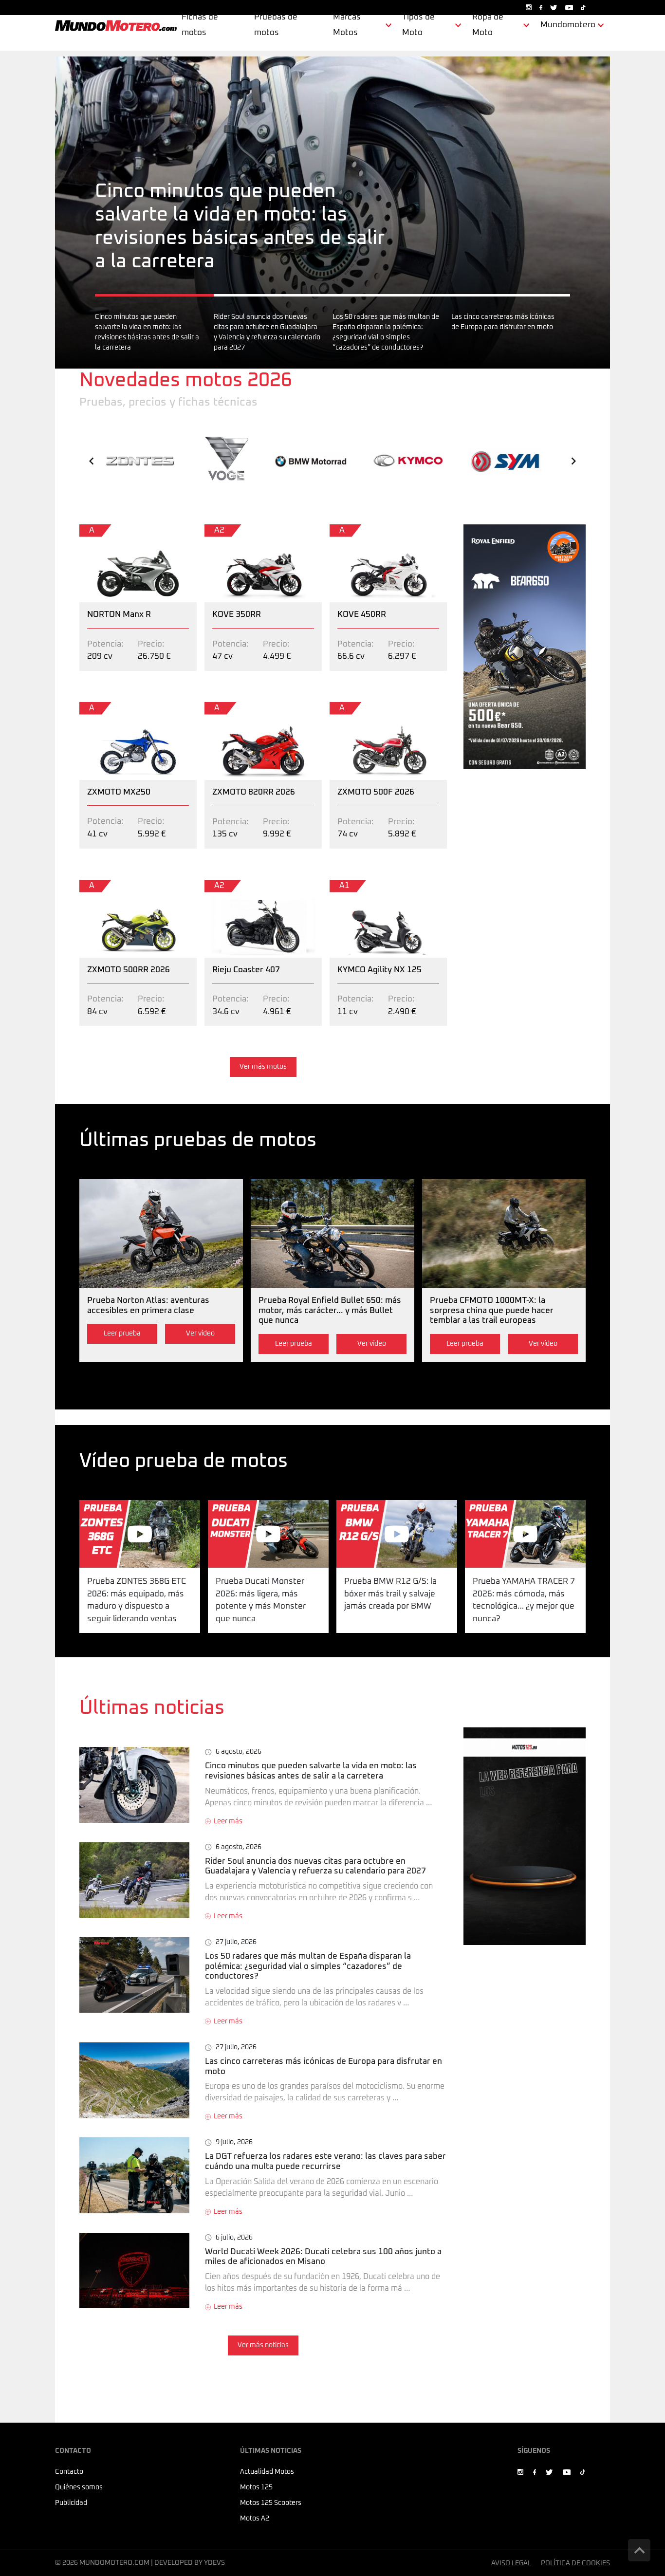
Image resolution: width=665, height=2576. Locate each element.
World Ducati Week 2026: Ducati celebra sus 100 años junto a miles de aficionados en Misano (257, 2239)
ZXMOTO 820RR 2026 (246, 708)
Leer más (228, 1821)
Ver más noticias (263, 2345)
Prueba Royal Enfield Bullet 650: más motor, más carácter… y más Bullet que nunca (324, 1198)
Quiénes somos (79, 2487)
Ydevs (214, 2563)
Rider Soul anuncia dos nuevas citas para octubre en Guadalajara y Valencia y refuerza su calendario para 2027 (247, 1855)
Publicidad (71, 2503)
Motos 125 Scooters (271, 2503)
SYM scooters (506, 454)
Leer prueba (122, 1334)
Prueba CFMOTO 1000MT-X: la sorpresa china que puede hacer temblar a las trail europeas (499, 1198)
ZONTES (140, 461)
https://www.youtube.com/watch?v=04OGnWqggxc (525, 1512)
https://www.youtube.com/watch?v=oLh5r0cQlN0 (268, 1512)
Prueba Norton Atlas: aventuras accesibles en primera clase (160, 1192)
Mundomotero (568, 25)
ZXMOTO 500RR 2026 (120, 886)
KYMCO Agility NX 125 (371, 886)
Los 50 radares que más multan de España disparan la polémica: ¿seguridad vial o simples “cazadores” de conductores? (249, 1950)
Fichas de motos (200, 25)
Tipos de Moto (418, 25)
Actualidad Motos (267, 2472)
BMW (311, 458)
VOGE (225, 443)
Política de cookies (575, 2563)
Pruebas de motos (276, 25)
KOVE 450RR (354, 530)
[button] (92, 461)
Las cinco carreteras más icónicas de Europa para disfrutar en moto (207, 2048)
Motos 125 (256, 2487)
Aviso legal (511, 2563)
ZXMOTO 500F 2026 (368, 708)
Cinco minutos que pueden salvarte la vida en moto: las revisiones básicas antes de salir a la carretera (248, 63)
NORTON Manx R (111, 530)
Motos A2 (255, 2519)
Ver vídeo (200, 1334)
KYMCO (408, 459)
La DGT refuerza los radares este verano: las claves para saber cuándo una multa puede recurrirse (245, 2150)
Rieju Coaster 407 (238, 886)
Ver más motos (263, 1067)
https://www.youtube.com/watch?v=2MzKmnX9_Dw (140, 1512)
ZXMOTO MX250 (111, 708)
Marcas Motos (347, 25)
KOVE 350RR (229, 530)
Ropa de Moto (488, 25)
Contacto (69, 2472)
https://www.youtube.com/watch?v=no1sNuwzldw (397, 1512)
